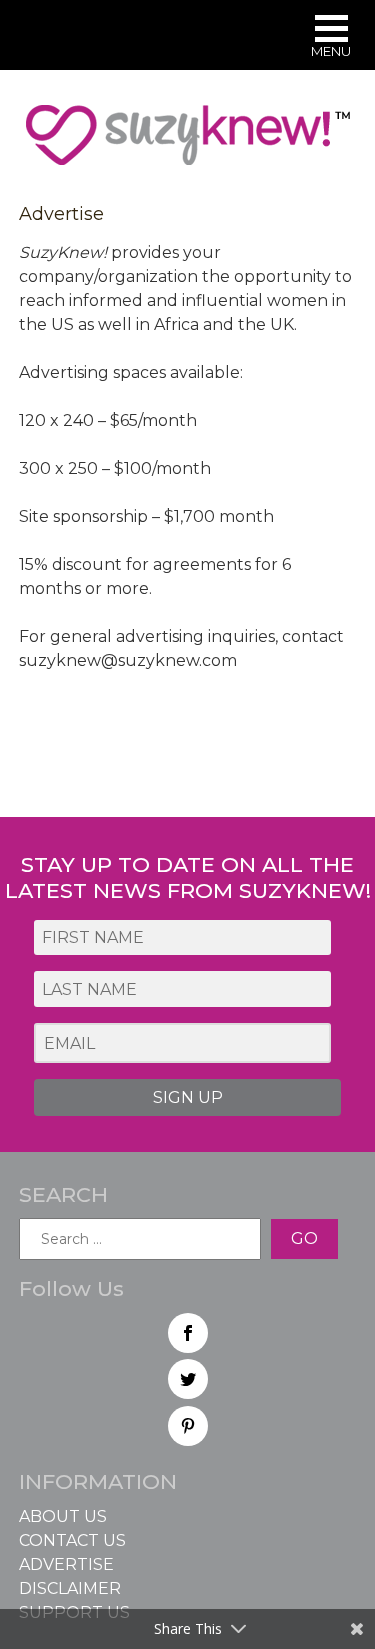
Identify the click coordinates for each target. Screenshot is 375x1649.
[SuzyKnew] (188, 144)
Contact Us (72, 1540)
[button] (331, 38)
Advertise (66, 1564)
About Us (63, 1516)
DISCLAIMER (70, 1588)
